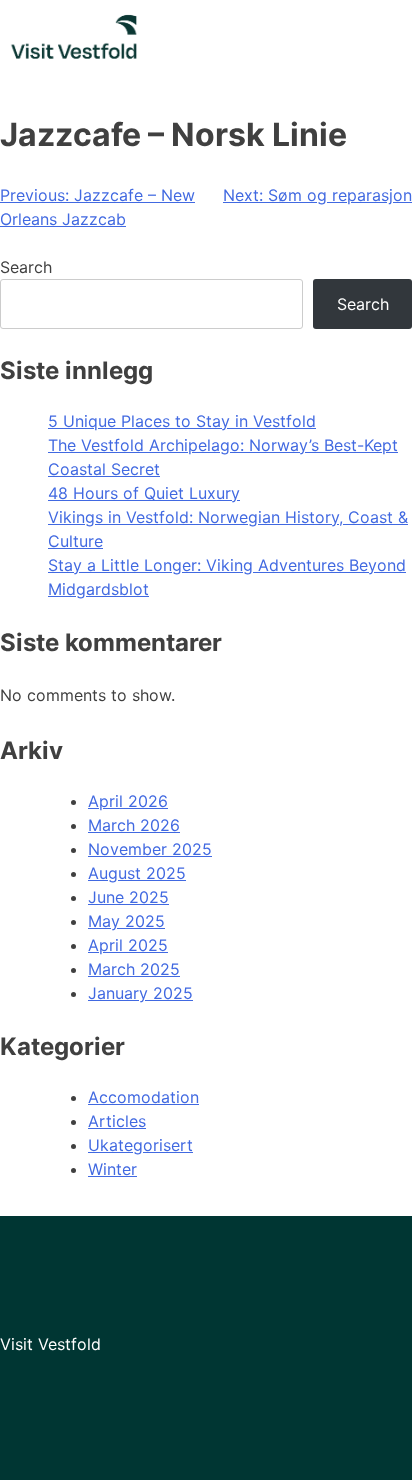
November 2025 (150, 849)
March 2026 (134, 825)
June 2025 (128, 897)
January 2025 (140, 993)
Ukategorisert (140, 1145)
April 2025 (128, 945)
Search (26, 267)
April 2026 (128, 801)
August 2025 (137, 873)
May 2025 (126, 921)
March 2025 (134, 969)
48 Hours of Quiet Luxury (144, 493)
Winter (112, 1169)
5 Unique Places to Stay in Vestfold (182, 421)
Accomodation (143, 1097)
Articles (117, 1121)
